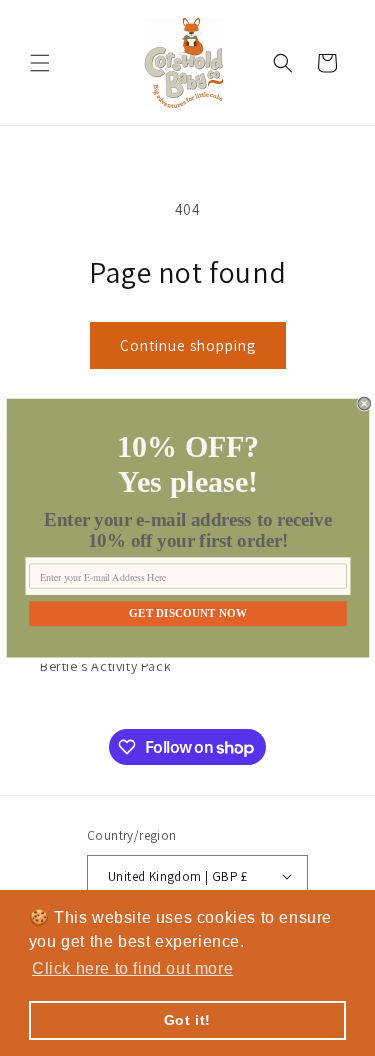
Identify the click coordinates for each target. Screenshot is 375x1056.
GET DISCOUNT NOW (188, 613)
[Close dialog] (364, 403)
